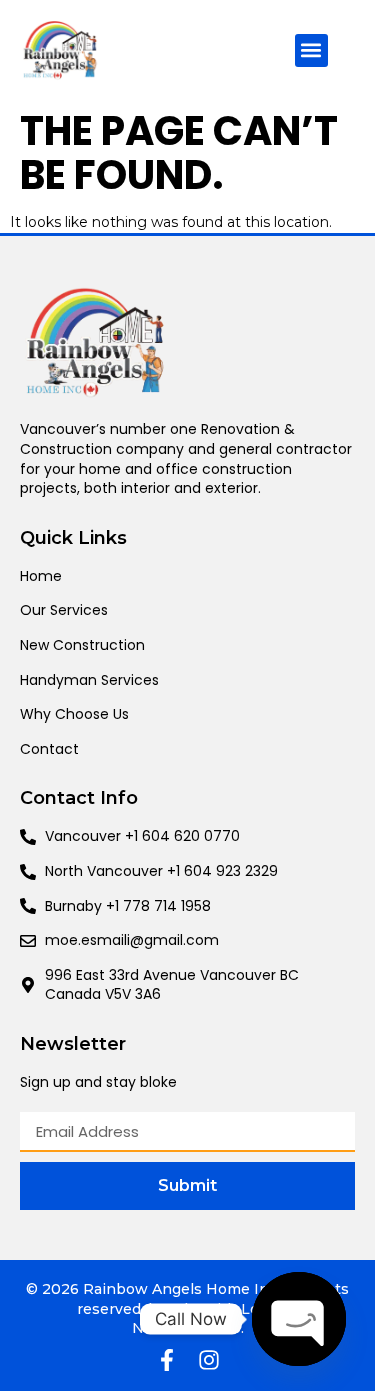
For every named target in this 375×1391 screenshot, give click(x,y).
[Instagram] (209, 1360)
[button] (311, 50)
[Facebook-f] (167, 1360)
